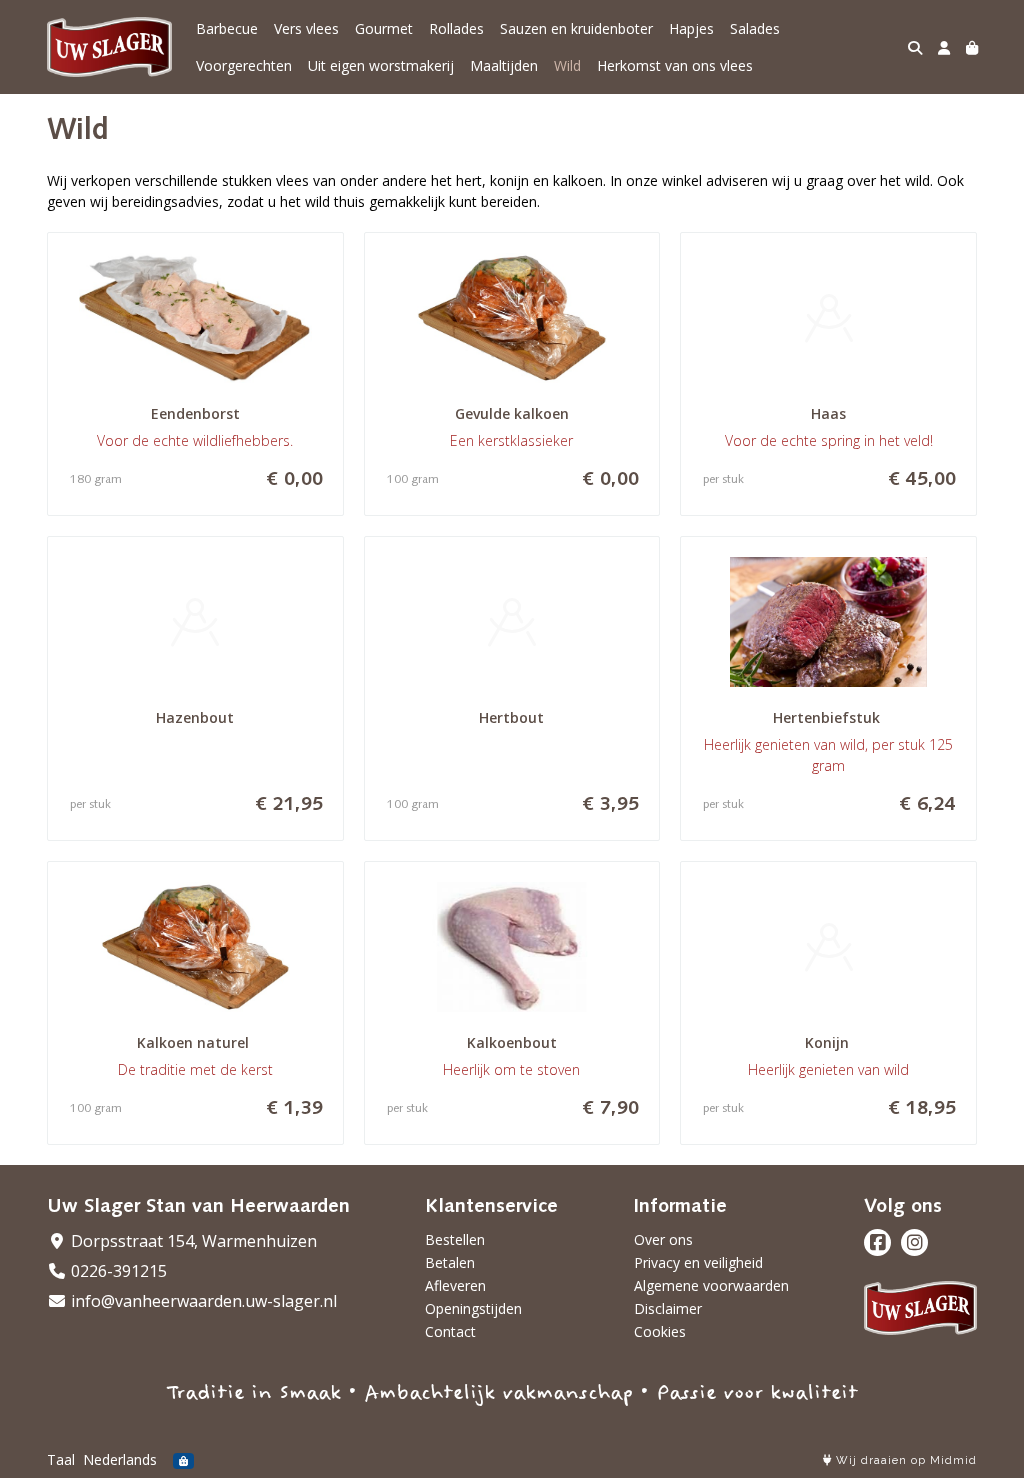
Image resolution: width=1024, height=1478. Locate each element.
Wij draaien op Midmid (904, 1460)
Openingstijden (473, 1308)
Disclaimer (668, 1308)
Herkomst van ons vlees (675, 65)
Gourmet (384, 28)
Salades (755, 28)
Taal (61, 1459)
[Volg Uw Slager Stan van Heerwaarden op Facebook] (877, 1242)
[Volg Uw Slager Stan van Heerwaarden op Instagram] (914, 1242)
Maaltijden (504, 65)
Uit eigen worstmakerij (381, 65)
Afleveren (455, 1285)
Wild (567, 65)
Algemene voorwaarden (711, 1285)
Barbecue (227, 28)
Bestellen (455, 1239)
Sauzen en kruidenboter (576, 28)
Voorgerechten (244, 65)
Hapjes (691, 28)
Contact (450, 1331)
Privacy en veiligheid (698, 1262)
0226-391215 (117, 1271)
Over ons (663, 1239)
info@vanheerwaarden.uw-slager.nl (202, 1301)
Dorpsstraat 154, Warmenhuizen (192, 1241)
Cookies (660, 1331)
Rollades (456, 28)
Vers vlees (306, 28)
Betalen (450, 1262)
